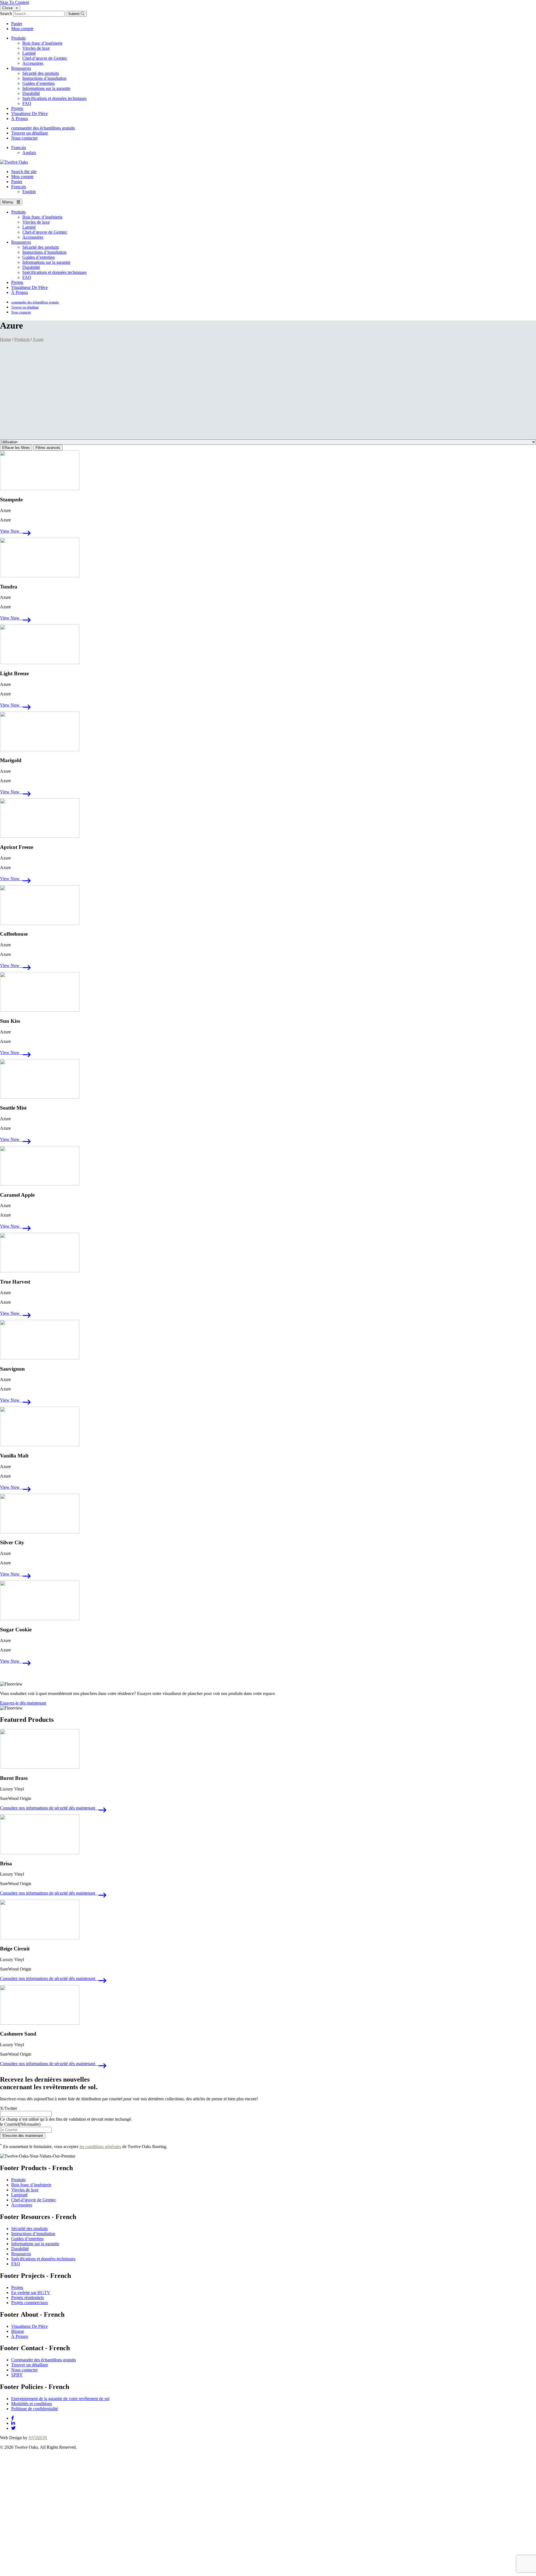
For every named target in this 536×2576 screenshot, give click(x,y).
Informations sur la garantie (46, 88)
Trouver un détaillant (29, 133)
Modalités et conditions (32, 2404)
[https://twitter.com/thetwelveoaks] (13, 2428)
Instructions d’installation (44, 78)
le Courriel (20, 2124)
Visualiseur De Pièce (29, 113)
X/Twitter (9, 2108)
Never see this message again (116, 2573)
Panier (17, 24)
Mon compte (22, 29)
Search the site (24, 172)
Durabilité (31, 93)
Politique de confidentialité (35, 2409)
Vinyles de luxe (36, 48)
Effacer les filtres (16, 448)
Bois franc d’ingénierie (42, 43)
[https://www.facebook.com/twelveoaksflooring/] (13, 2418)
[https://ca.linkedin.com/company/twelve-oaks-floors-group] (13, 2423)
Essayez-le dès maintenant (23, 1703)
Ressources (21, 68)
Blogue (18, 2331)
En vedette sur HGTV (31, 2293)
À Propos (20, 118)
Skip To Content (15, 2)
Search (6, 14)
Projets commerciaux (30, 2303)
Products (22, 339)
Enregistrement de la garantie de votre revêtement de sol (60, 2399)
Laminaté (19, 2195)
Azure (38, 339)
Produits (18, 38)
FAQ (27, 103)
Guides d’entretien (39, 83)
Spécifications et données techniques (54, 98)
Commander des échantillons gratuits (44, 2360)
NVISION (38, 2438)
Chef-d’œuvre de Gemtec (45, 58)
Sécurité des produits (41, 73)
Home (5, 339)
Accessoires (33, 63)
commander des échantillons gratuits (43, 128)
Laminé (29, 53)
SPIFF (17, 2375)
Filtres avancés (48, 448)
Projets (17, 108)
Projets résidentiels (27, 2298)
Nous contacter (24, 138)
